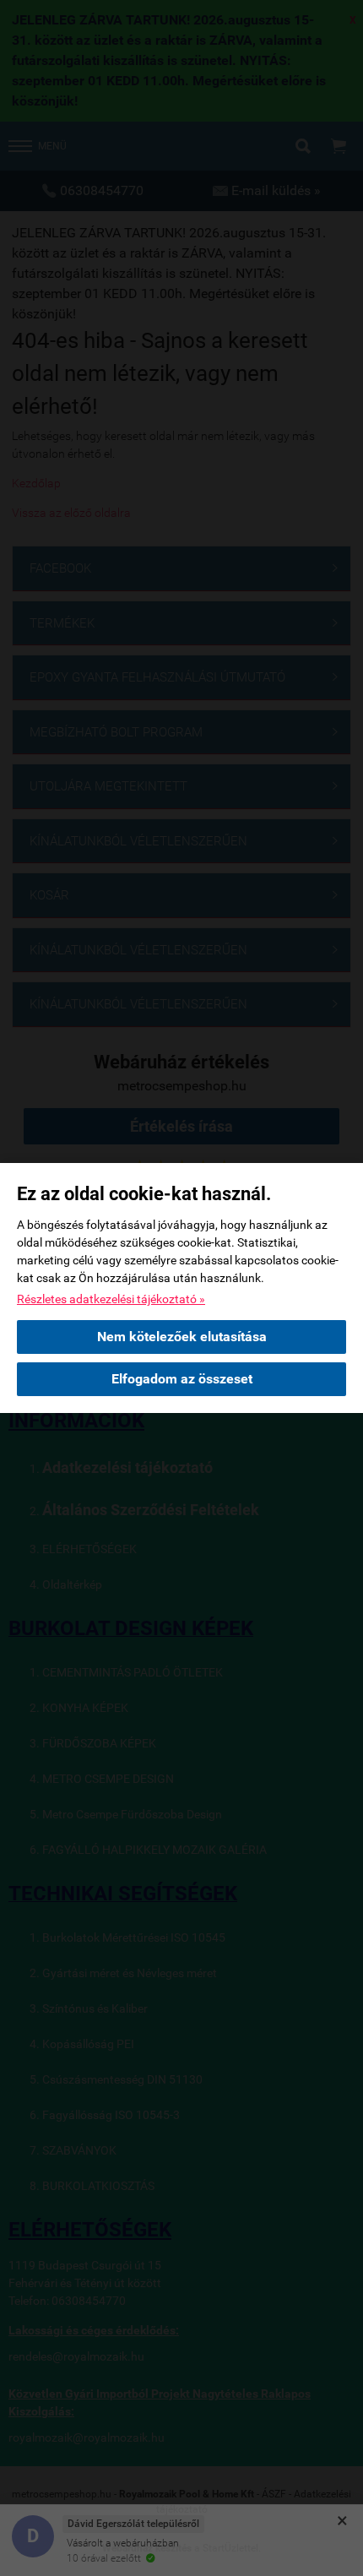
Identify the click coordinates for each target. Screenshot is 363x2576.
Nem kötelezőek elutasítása (182, 1337)
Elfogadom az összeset (182, 1379)
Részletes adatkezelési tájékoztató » (111, 1299)
